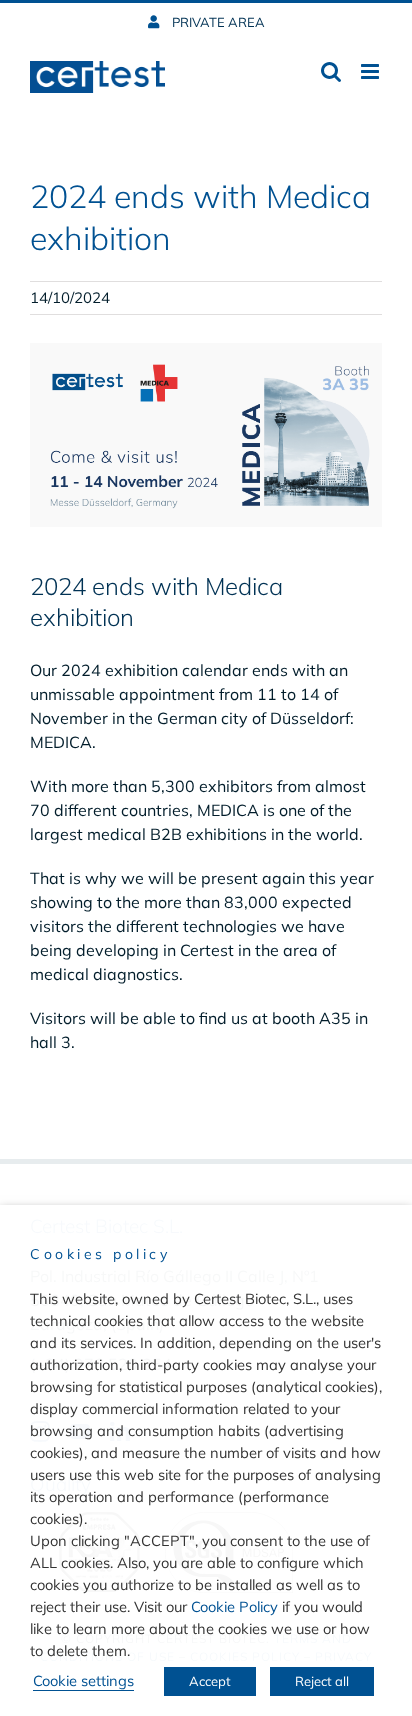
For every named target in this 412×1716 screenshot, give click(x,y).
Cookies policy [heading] (100, 1254)
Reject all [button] (322, 1681)
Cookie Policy (234, 1606)
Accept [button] (210, 1681)
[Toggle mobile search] (331, 71)
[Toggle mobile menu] (371, 71)
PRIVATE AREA (217, 22)
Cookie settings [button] (83, 1680)
